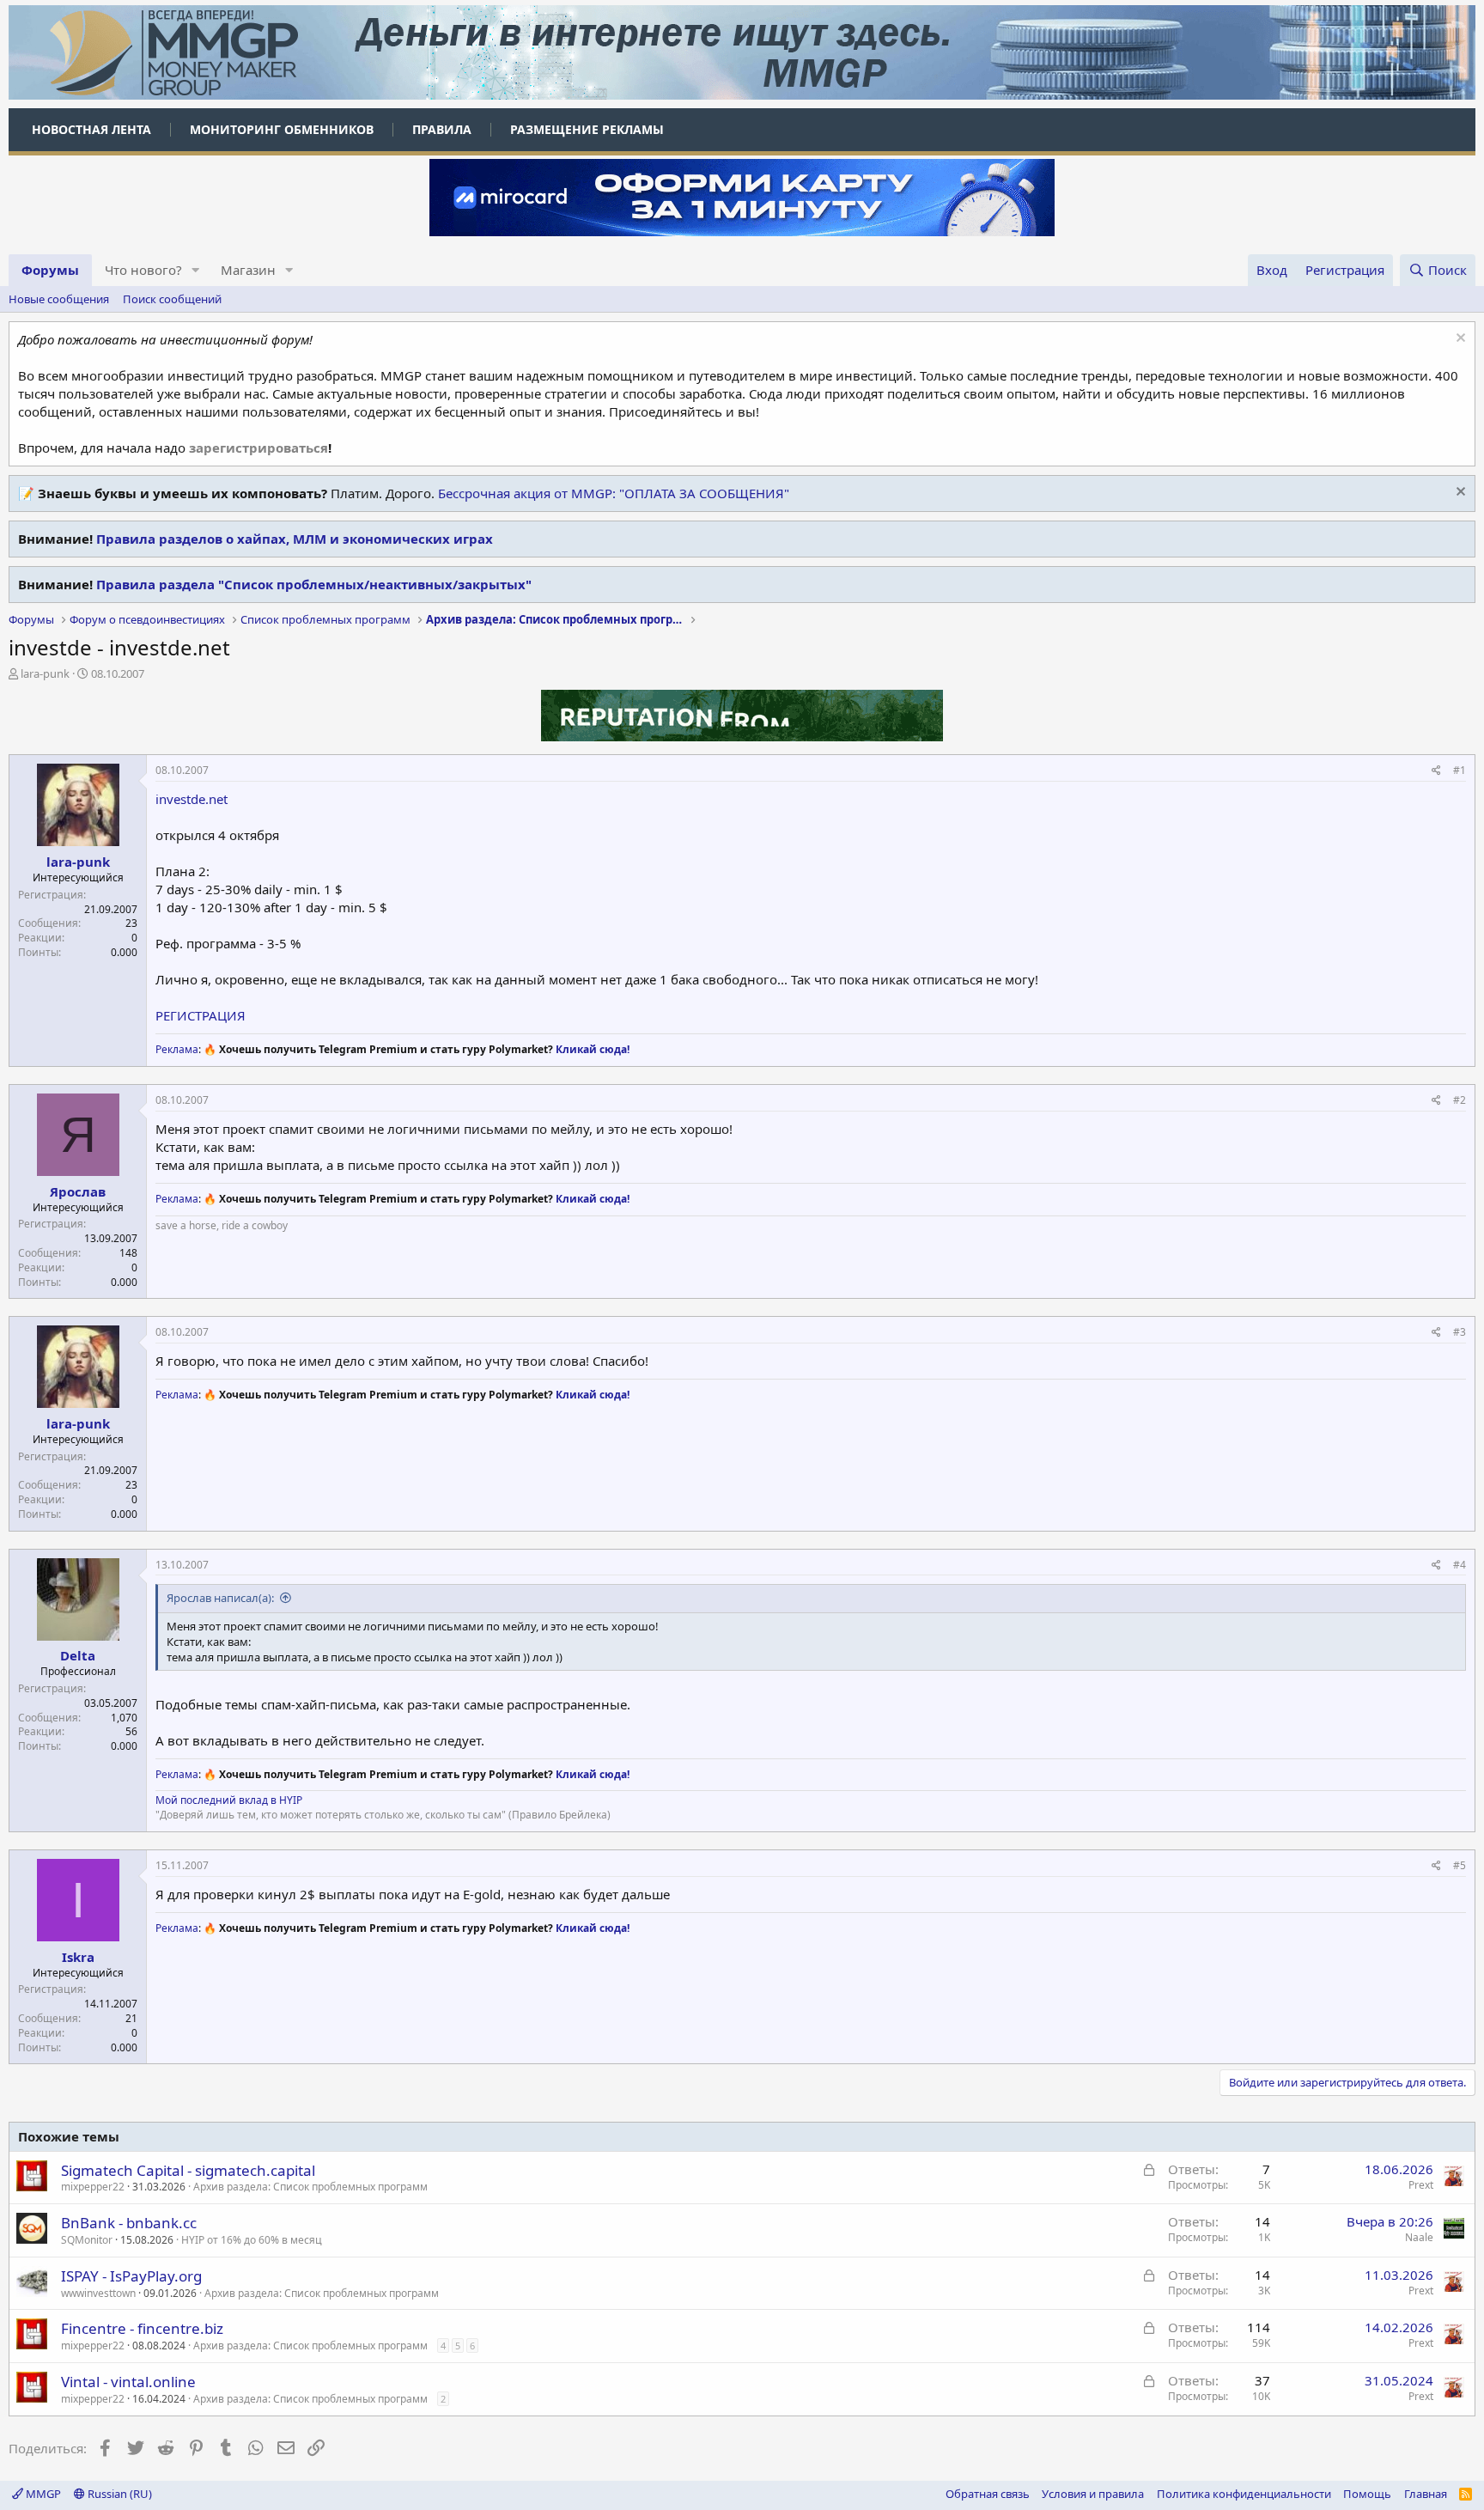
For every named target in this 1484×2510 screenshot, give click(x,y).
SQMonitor (87, 2240)
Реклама (177, 1049)
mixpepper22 (93, 2187)
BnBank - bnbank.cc (129, 2223)
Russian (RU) (119, 2494)
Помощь (1367, 2494)
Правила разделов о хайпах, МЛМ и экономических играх (295, 539)
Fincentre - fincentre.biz (142, 2328)
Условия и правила (1093, 2494)
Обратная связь (988, 2494)
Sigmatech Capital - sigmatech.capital (188, 2170)
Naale (1419, 2237)
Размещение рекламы (587, 129)
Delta (78, 1655)
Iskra (78, 1957)
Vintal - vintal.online (128, 2382)
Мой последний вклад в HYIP (229, 1800)
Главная (1426, 2494)
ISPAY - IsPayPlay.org (131, 2276)
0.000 (124, 952)
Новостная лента (91, 129)
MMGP (42, 2494)
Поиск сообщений (172, 299)
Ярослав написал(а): (220, 1598)
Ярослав (78, 1191)
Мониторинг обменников (282, 129)
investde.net (192, 799)
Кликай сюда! (593, 1049)
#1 (1460, 770)
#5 (1460, 1865)
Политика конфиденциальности (1244, 2494)
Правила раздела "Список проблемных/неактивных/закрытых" (314, 584)
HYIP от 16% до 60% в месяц (252, 2240)
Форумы (50, 270)
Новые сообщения (59, 299)
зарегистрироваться (258, 448)
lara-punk (45, 673)
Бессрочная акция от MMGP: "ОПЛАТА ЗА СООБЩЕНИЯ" (614, 493)
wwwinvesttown (98, 2293)
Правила (442, 129)
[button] (196, 270)
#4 (1460, 1565)
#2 (1460, 1100)
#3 (1460, 1332)
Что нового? (143, 270)
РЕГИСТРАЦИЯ (201, 1015)
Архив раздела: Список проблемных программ (310, 2187)
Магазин (248, 270)
